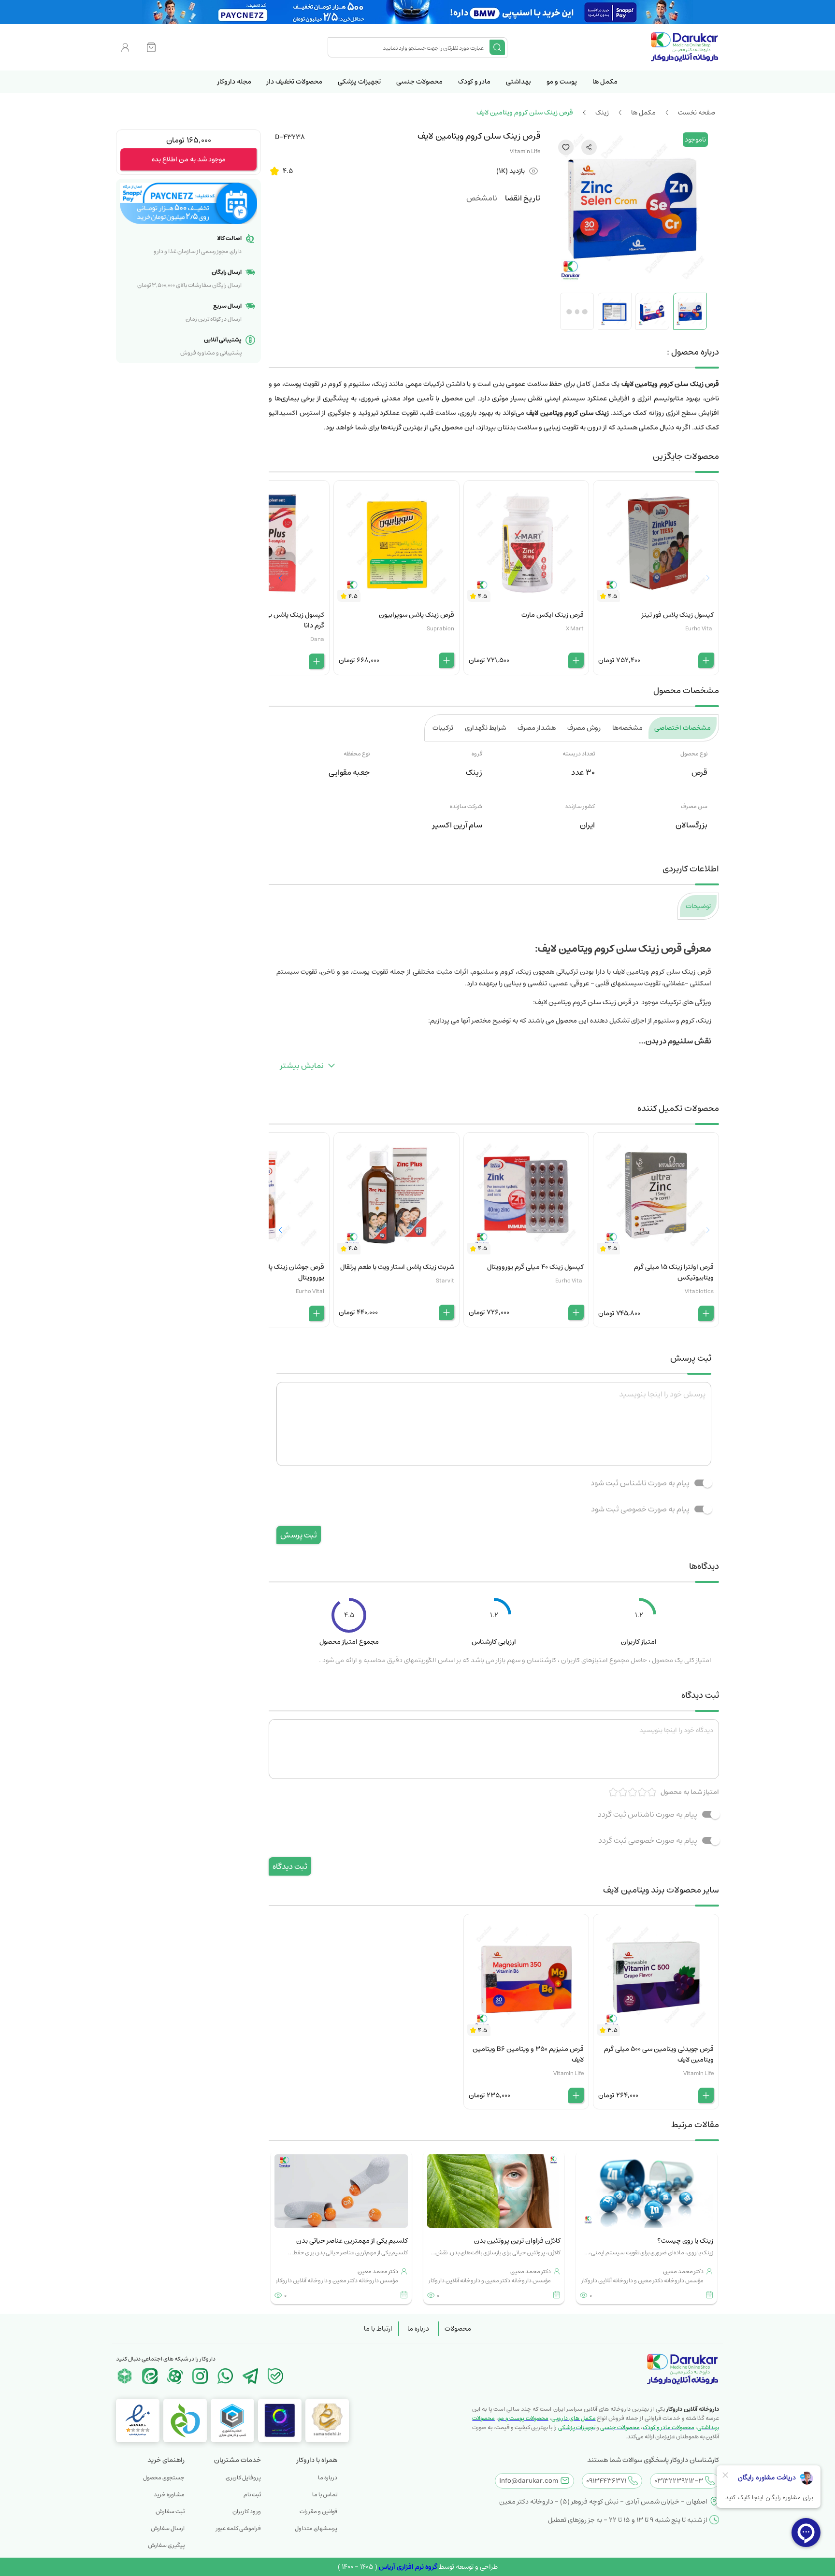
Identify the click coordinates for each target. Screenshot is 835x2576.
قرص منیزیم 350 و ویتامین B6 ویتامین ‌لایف (528, 2054)
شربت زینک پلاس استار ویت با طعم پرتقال (397, 1267)
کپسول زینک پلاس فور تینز (678, 615)
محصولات (458, 2329)
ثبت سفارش (170, 2512)
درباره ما (418, 2329)
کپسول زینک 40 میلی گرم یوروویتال (535, 1267)
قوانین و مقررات (318, 2512)
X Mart (575, 629)
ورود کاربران (247, 2512)
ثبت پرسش (299, 1535)
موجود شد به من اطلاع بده (189, 159)
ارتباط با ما (378, 2329)
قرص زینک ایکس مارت (553, 615)
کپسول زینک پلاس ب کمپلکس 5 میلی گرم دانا (271, 620)
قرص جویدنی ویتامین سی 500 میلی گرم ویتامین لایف (659, 2054)
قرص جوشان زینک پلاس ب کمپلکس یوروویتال (274, 1272)
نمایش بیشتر (302, 1066)
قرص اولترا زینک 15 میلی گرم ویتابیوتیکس (674, 1272)
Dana (317, 639)
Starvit (445, 1281)
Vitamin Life (525, 151)
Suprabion (440, 629)
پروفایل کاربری (243, 2478)
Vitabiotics (699, 1291)
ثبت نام (252, 2495)
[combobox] (410, 47)
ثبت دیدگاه (290, 1866)
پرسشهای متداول (316, 2528)
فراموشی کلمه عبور (238, 2528)
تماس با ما (325, 2495)
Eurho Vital (699, 629)
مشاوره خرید (169, 2495)
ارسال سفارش (168, 2528)
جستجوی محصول (164, 2478)
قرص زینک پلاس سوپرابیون (417, 615)
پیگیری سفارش (166, 2545)
